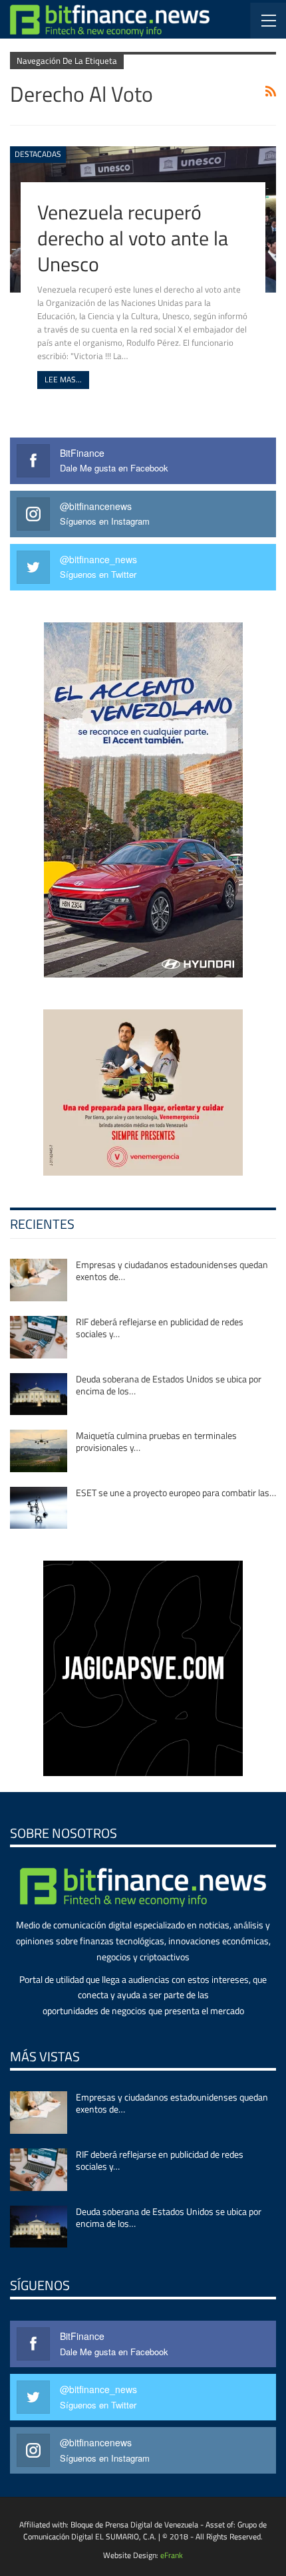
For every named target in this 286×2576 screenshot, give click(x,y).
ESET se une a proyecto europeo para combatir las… (176, 1492)
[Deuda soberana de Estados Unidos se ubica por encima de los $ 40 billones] (39, 1394)
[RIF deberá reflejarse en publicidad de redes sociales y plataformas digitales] (39, 1337)
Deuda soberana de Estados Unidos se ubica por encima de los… (169, 1385)
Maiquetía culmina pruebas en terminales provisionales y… (156, 1441)
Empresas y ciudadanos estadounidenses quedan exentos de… (172, 1270)
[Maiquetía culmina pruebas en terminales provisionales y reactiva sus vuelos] (39, 1451)
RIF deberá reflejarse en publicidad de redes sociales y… (160, 1328)
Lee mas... (63, 379)
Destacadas (38, 154)
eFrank (172, 2555)
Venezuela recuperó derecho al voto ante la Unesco (133, 238)
